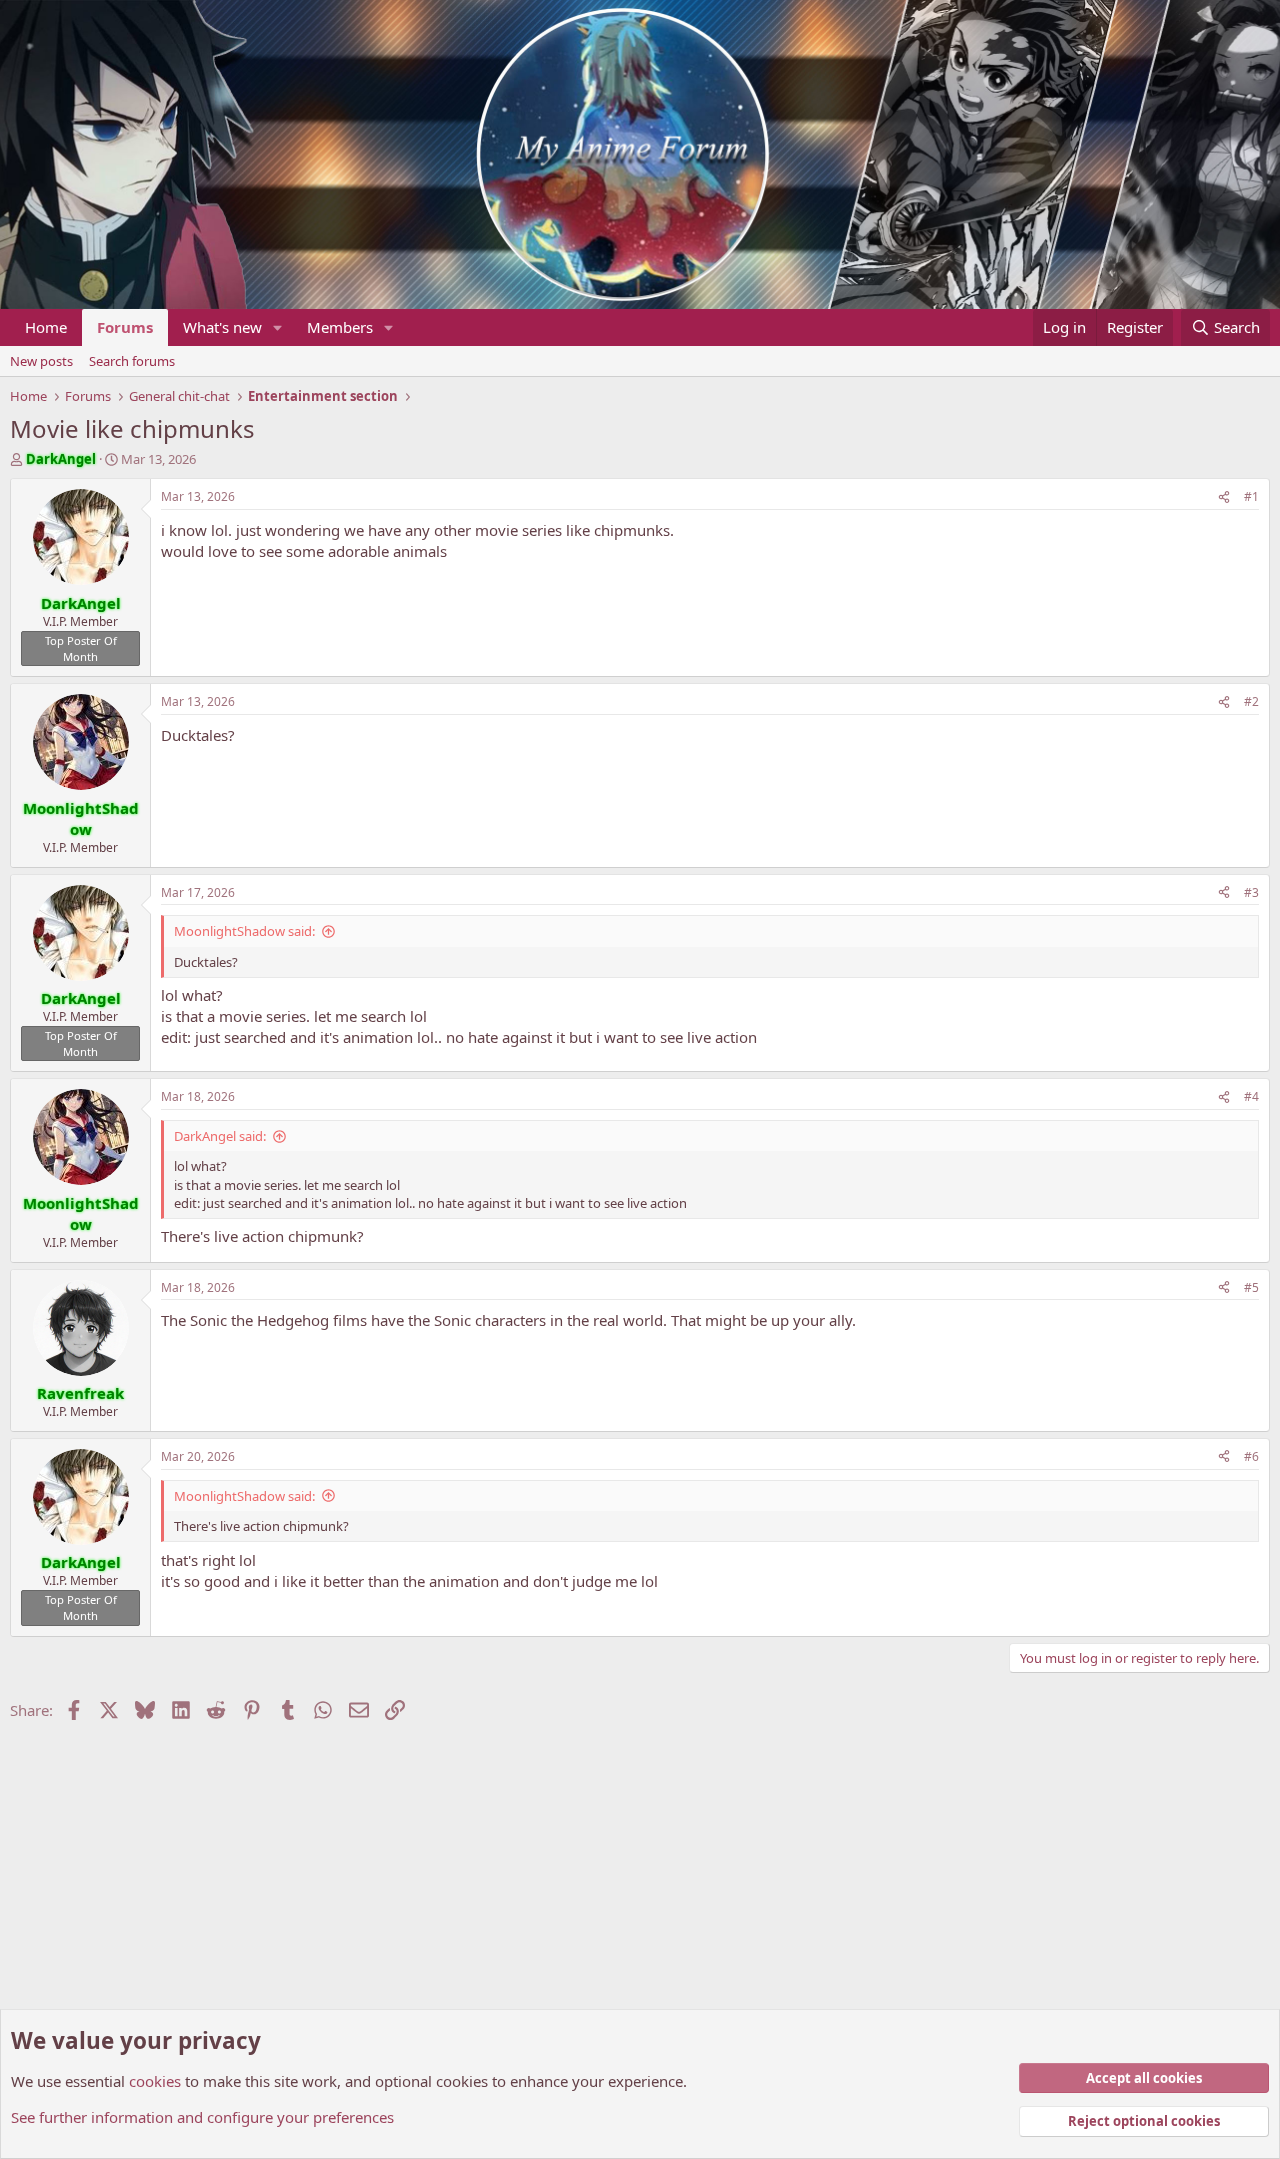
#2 (1251, 701)
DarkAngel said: (220, 1136)
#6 (1251, 1456)
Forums (125, 327)
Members (340, 327)
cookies (155, 2081)
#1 (1251, 496)
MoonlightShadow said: (244, 931)
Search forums (132, 361)
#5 (1251, 1287)
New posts (41, 361)
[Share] (1224, 497)
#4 (1251, 1096)
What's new (222, 327)
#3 (1251, 892)
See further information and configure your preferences (202, 2117)
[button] (278, 327)
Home (46, 327)
